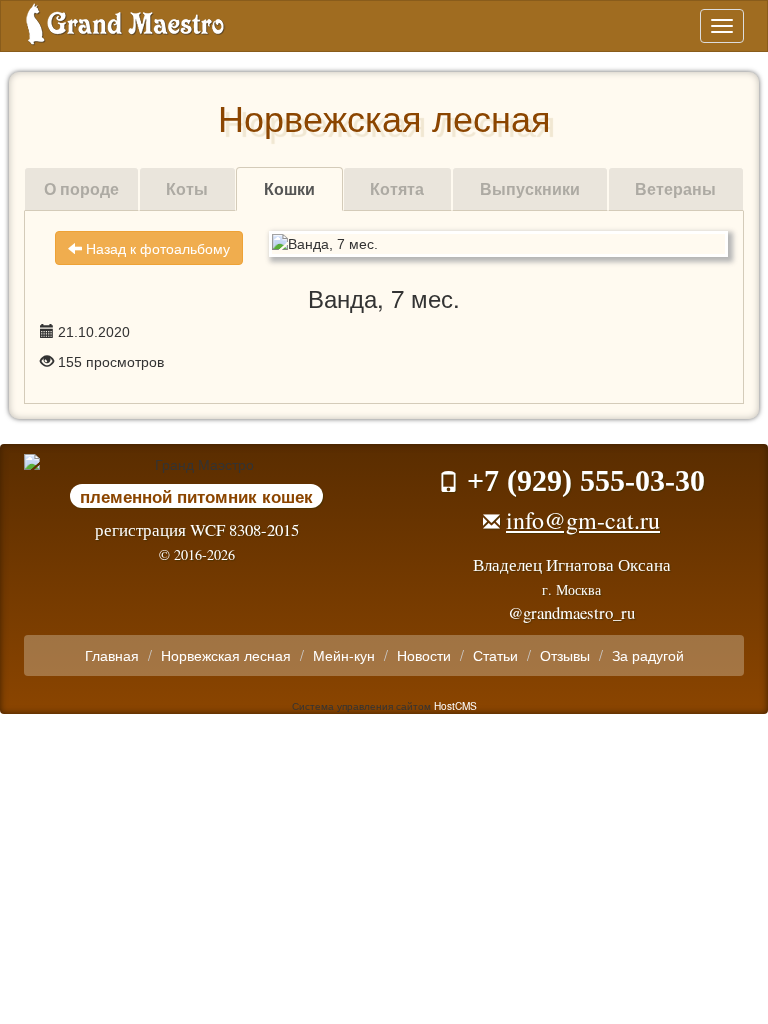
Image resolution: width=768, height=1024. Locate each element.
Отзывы (565, 655)
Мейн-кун (344, 655)
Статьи (495, 655)
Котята (397, 188)
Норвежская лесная (226, 655)
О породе (81, 188)
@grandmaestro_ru (571, 612)
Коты (187, 188)
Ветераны (675, 188)
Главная (112, 655)
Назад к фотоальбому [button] (156, 248)
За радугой (648, 655)
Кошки (289, 188)
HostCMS (455, 705)
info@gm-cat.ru (583, 520)
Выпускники (530, 188)
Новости (424, 655)
